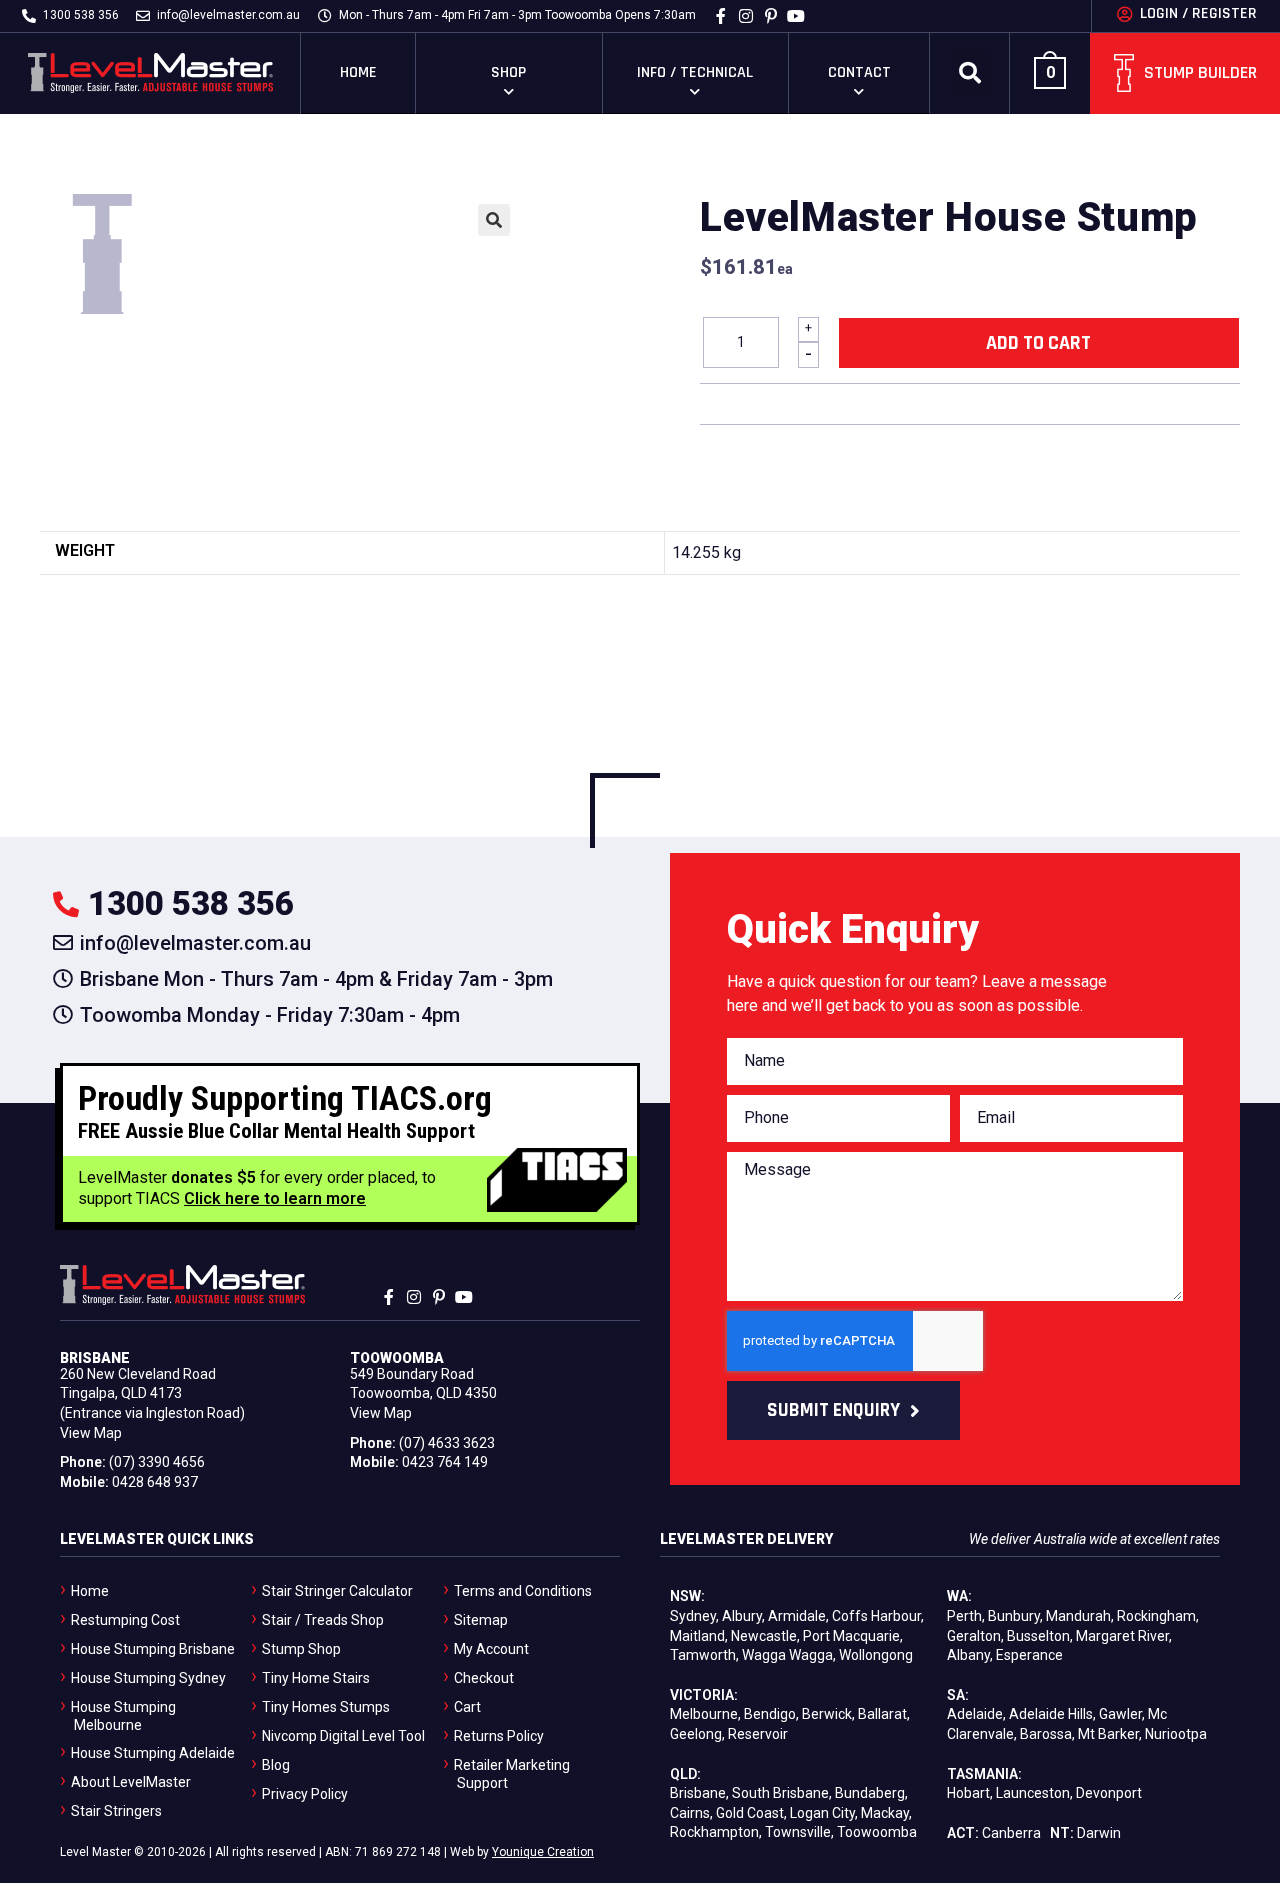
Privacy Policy (305, 1794)
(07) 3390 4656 (157, 1462)
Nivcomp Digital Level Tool (343, 1736)
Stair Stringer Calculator (337, 1591)
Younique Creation (543, 1852)
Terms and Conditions (523, 1591)
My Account (491, 1649)
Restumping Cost (125, 1620)
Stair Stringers (116, 1811)
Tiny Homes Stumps (326, 1707)
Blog (276, 1765)
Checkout (484, 1678)
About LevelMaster (131, 1782)
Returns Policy (499, 1736)
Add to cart (1038, 343)
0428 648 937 (155, 1482)
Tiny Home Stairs (316, 1678)
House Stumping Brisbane (153, 1649)
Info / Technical (695, 72)
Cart (467, 1707)
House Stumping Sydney (148, 1678)
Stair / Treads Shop (323, 1620)
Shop (508, 72)
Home (358, 72)
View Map (91, 1433)
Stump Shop (301, 1649)
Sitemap (481, 1620)
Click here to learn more (275, 1198)
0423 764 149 (445, 1462)
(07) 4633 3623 (447, 1443)
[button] (970, 73)
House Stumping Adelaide (153, 1753)
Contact (859, 72)
